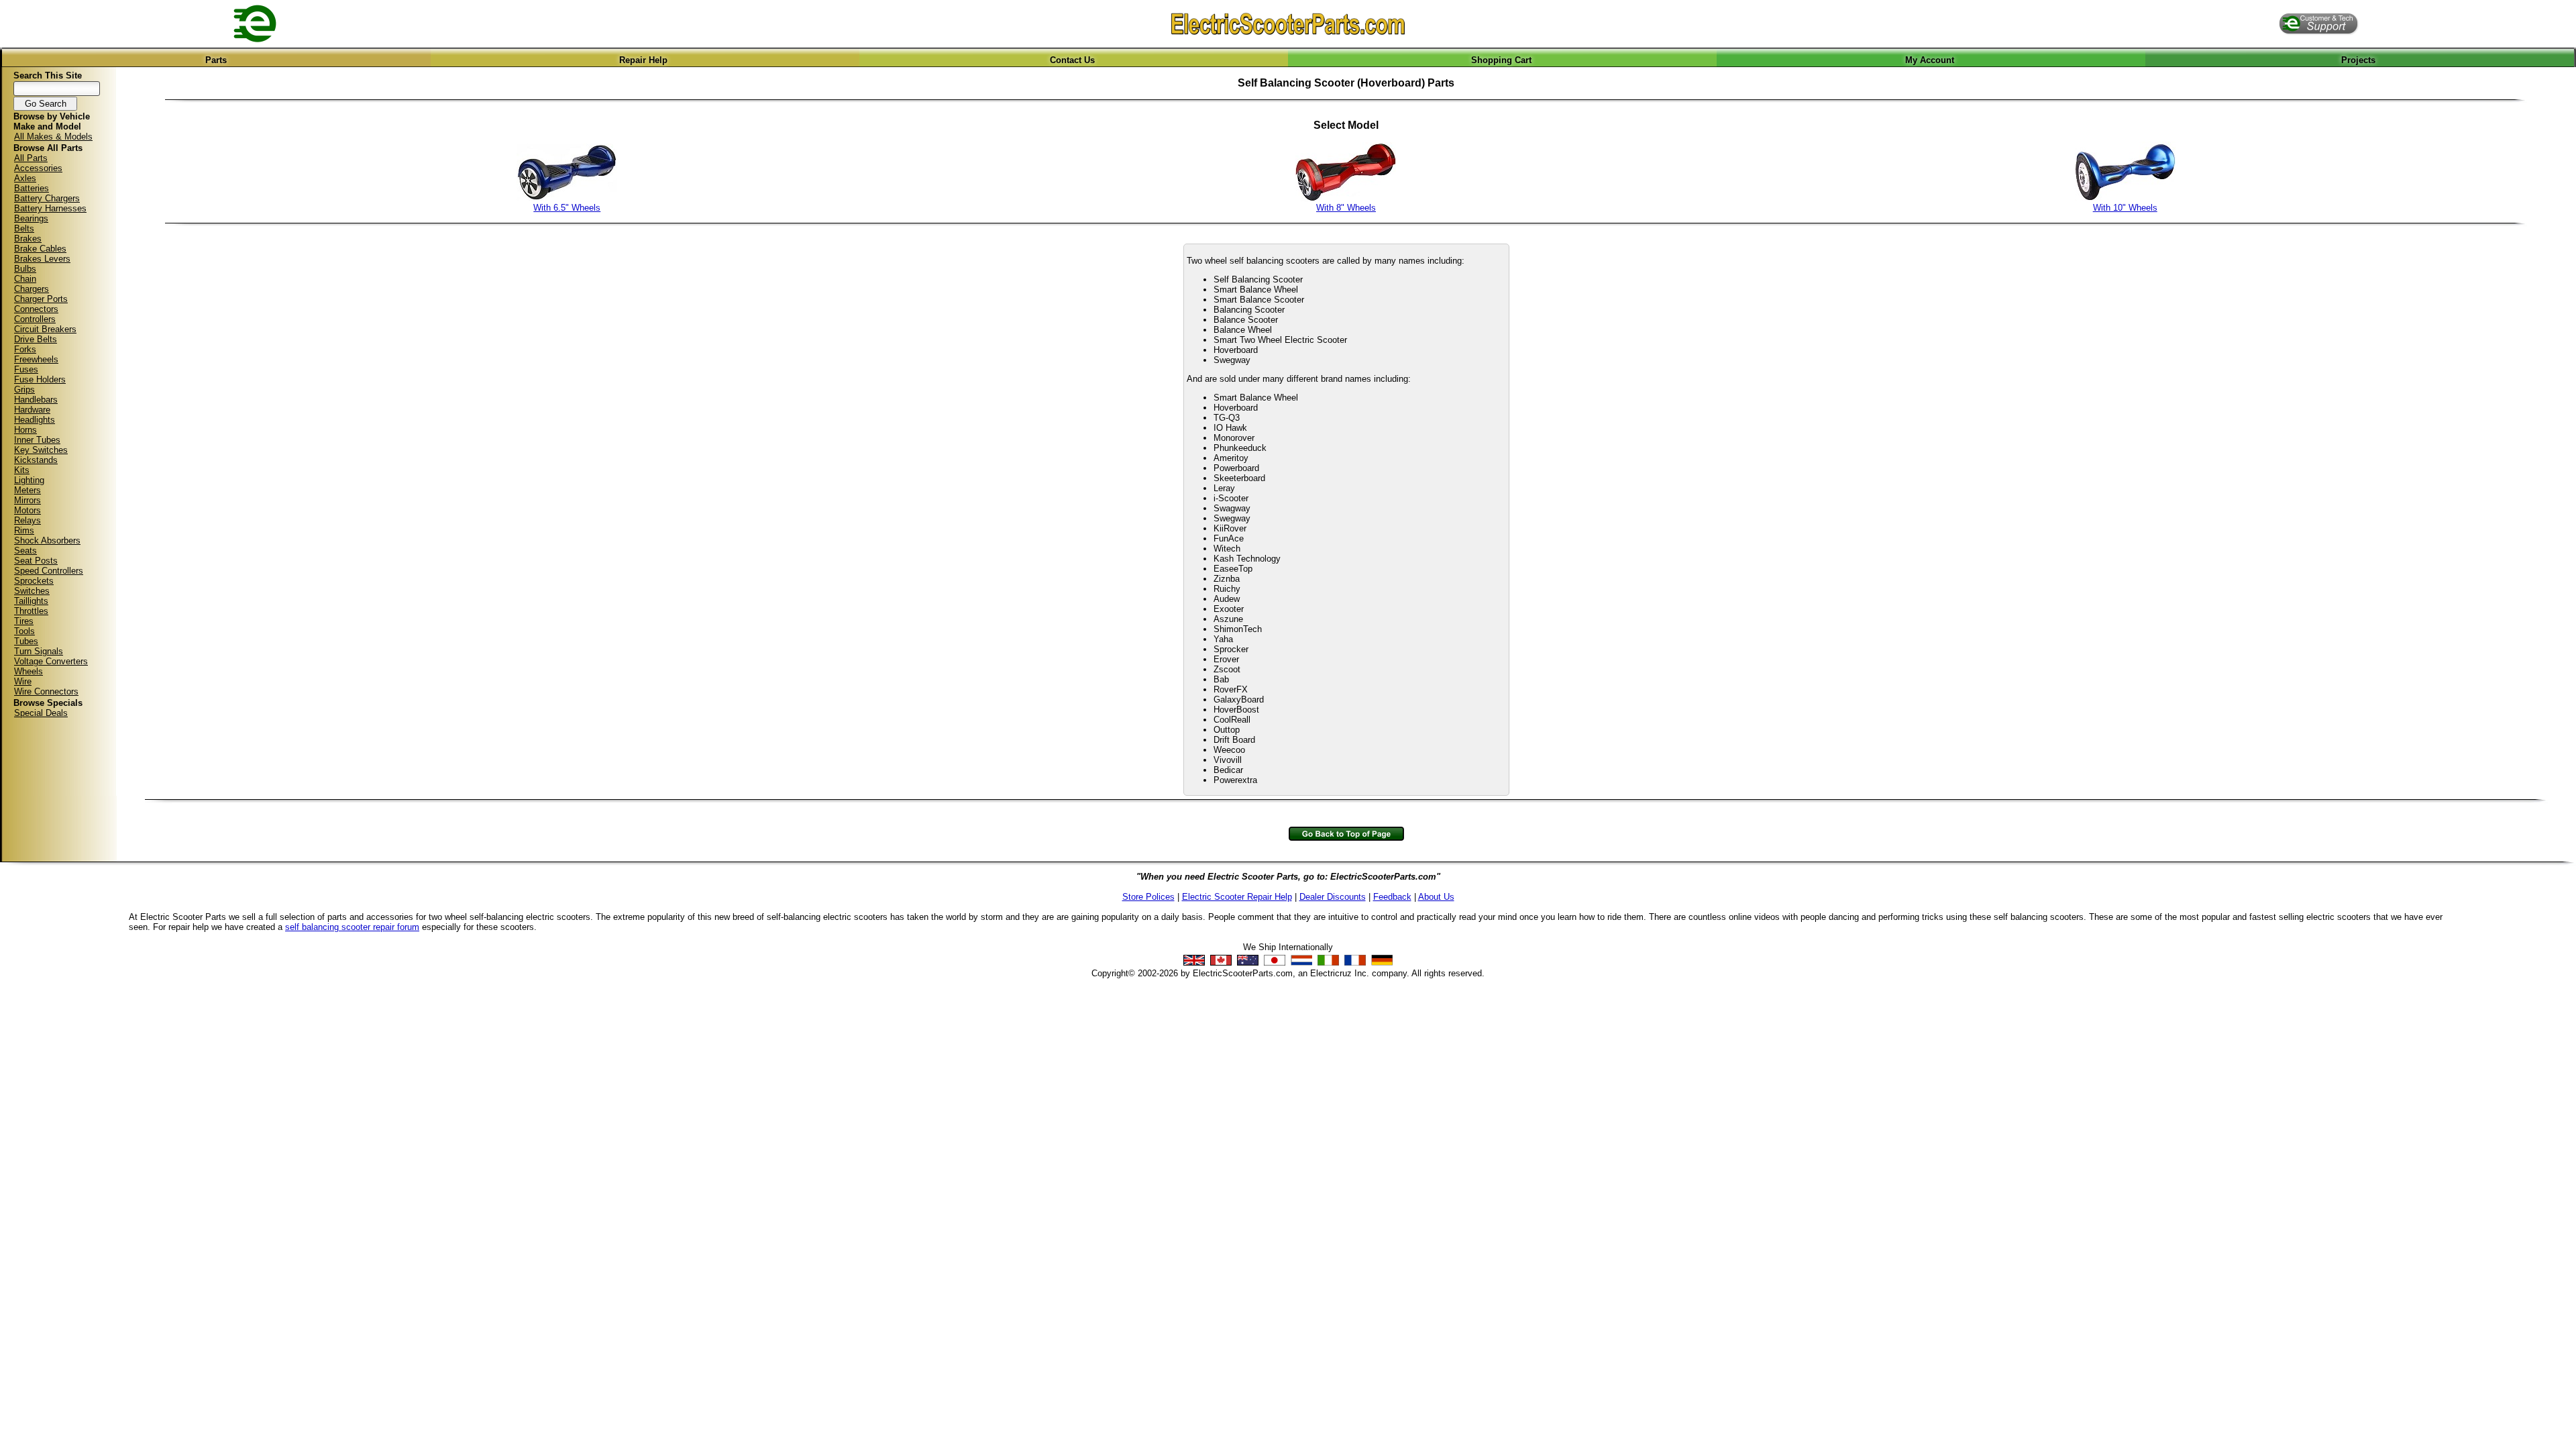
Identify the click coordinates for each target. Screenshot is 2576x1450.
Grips (24, 390)
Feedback (1392, 897)
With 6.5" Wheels (567, 208)
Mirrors (28, 500)
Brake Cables (40, 249)
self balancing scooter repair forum (352, 927)
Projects (2358, 60)
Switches (32, 591)
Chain (25, 279)
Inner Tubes (37, 440)
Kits (22, 470)
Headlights (35, 420)
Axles (25, 178)
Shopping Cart (1501, 60)
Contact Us (1072, 60)
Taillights (31, 601)
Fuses (26, 369)
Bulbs (25, 269)
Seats (25, 551)
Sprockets (34, 581)
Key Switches (41, 450)
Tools (24, 631)
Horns (25, 430)
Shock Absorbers (47, 540)
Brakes (28, 239)
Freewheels (36, 359)
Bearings (31, 218)
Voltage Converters (51, 661)
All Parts (31, 158)
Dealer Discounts (1333, 897)
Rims (24, 530)
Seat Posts (36, 561)
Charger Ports (41, 299)
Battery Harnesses (50, 208)
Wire (23, 681)
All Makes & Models (53, 137)
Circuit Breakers (45, 329)
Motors (28, 510)
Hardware (32, 410)
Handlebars (36, 400)
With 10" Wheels (2125, 208)
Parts (216, 60)
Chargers (32, 289)
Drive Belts (36, 339)
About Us (1436, 897)
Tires (24, 621)
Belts (24, 228)
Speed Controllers (49, 571)
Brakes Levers (42, 259)
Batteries (32, 188)
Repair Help (643, 60)
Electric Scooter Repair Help (1237, 897)
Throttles (31, 611)
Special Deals (41, 713)
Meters (28, 490)
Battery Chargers (47, 198)
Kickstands (36, 460)
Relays (28, 520)
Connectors (36, 309)
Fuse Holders (40, 379)
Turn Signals (39, 651)
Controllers (35, 319)
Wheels (29, 671)
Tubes (26, 641)
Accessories (38, 168)
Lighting (29, 480)
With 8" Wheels (1346, 208)
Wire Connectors (46, 691)
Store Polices (1148, 897)
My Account (1930, 60)
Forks (25, 349)
